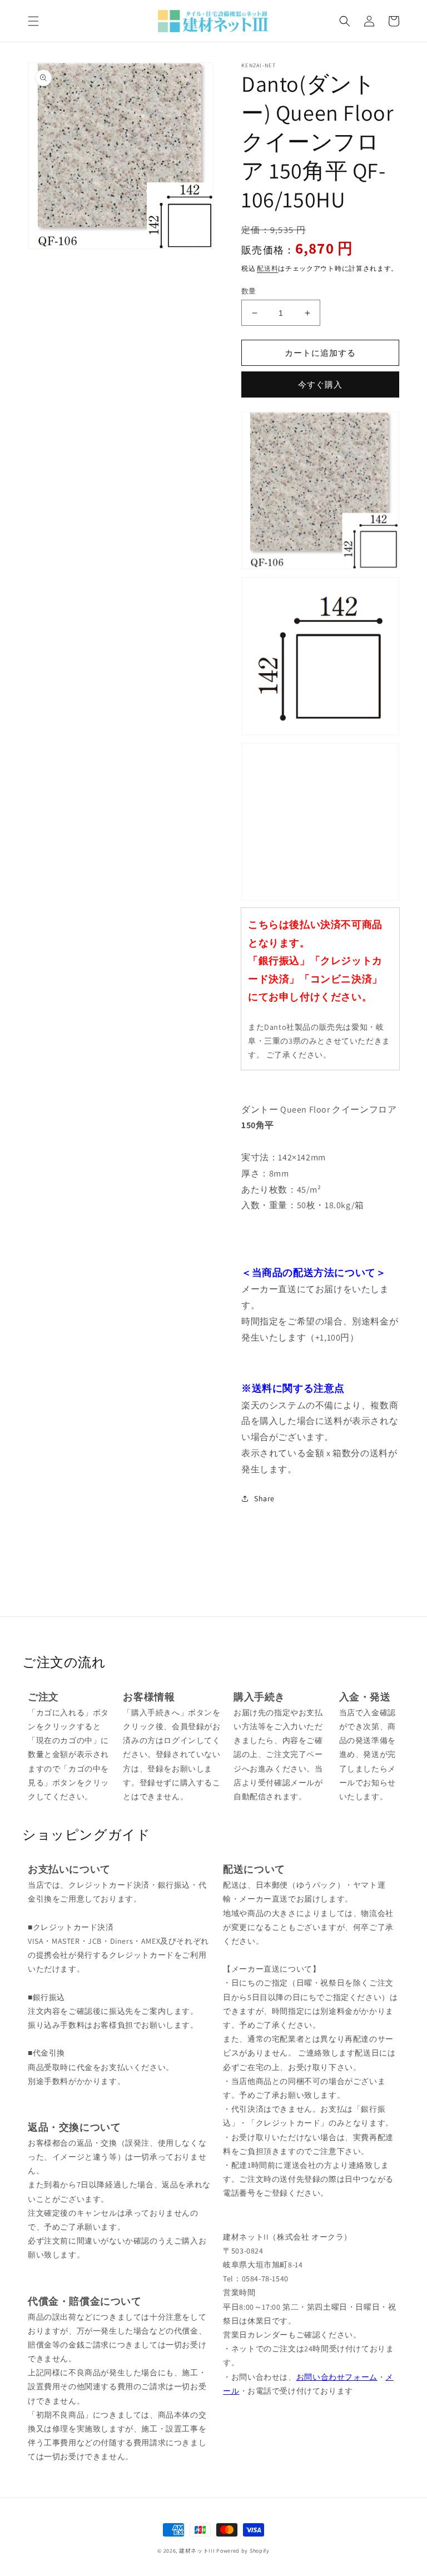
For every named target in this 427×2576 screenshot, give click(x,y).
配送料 (267, 268)
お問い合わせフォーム (337, 2377)
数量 (249, 291)
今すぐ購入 (320, 384)
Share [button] (264, 1498)
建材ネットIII (197, 2551)
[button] (33, 21)
